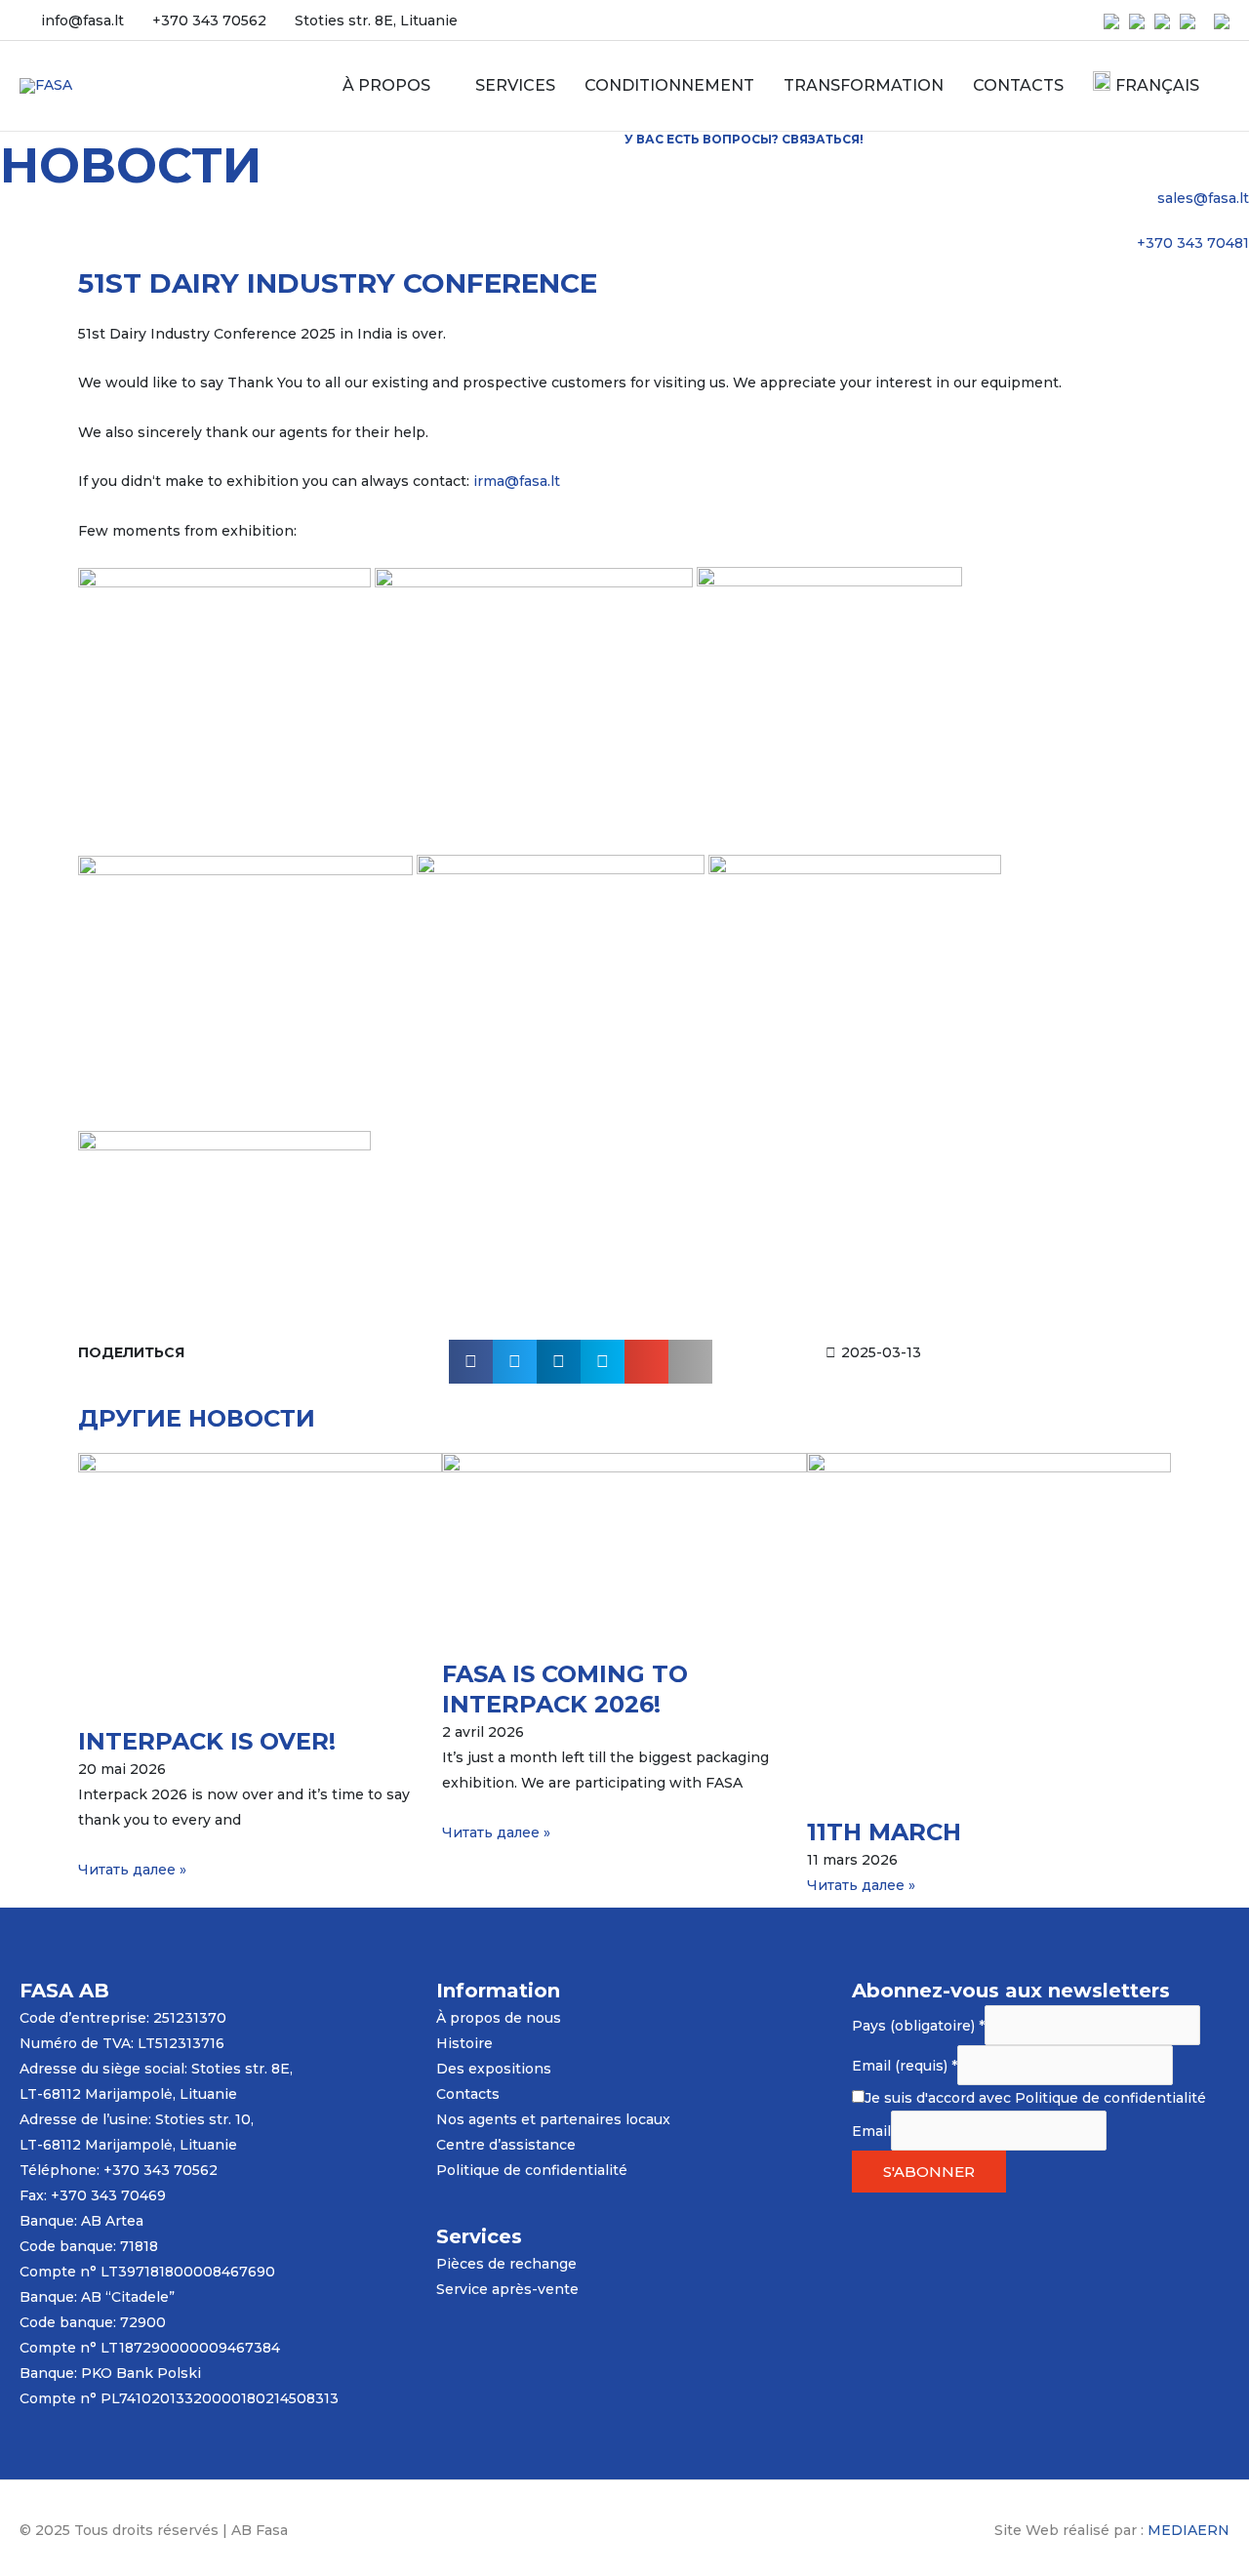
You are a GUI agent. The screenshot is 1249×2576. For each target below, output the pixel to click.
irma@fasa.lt (517, 481)
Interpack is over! (207, 1741)
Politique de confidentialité (532, 2170)
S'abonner (929, 2172)
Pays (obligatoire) (918, 2026)
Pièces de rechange (506, 2264)
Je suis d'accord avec (1035, 2098)
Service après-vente (507, 2289)
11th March (884, 1832)
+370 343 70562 (209, 20)
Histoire (464, 2043)
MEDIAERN (1189, 2530)
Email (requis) (905, 2066)
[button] (471, 1362)
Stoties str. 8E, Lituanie (376, 20)
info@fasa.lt (82, 20)
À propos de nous (499, 2018)
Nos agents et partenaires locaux (553, 2119)
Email (871, 2131)
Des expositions (494, 2069)
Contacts (468, 2094)
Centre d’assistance (506, 2145)
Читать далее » (132, 1870)
